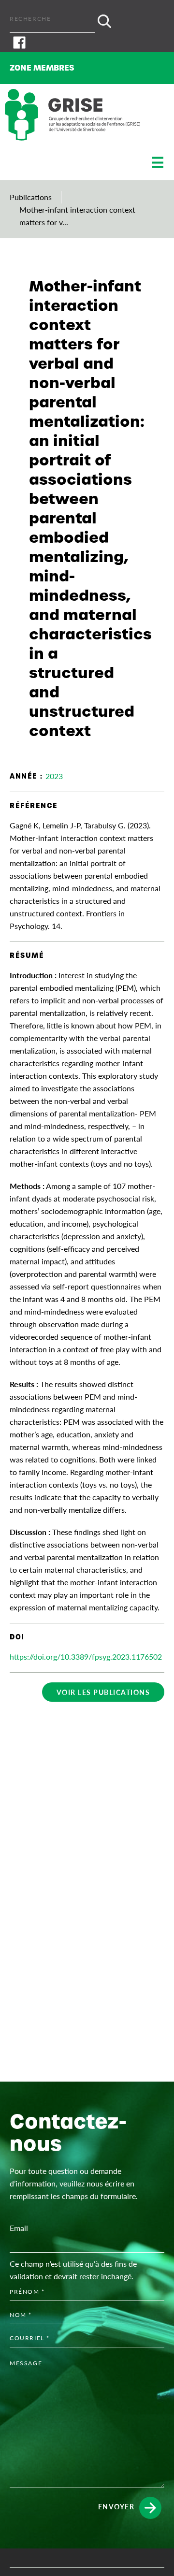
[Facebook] (87, 43)
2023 (54, 776)
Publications (31, 197)
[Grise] (72, 115)
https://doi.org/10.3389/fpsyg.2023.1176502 (86, 1657)
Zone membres (42, 68)
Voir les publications (103, 1692)
